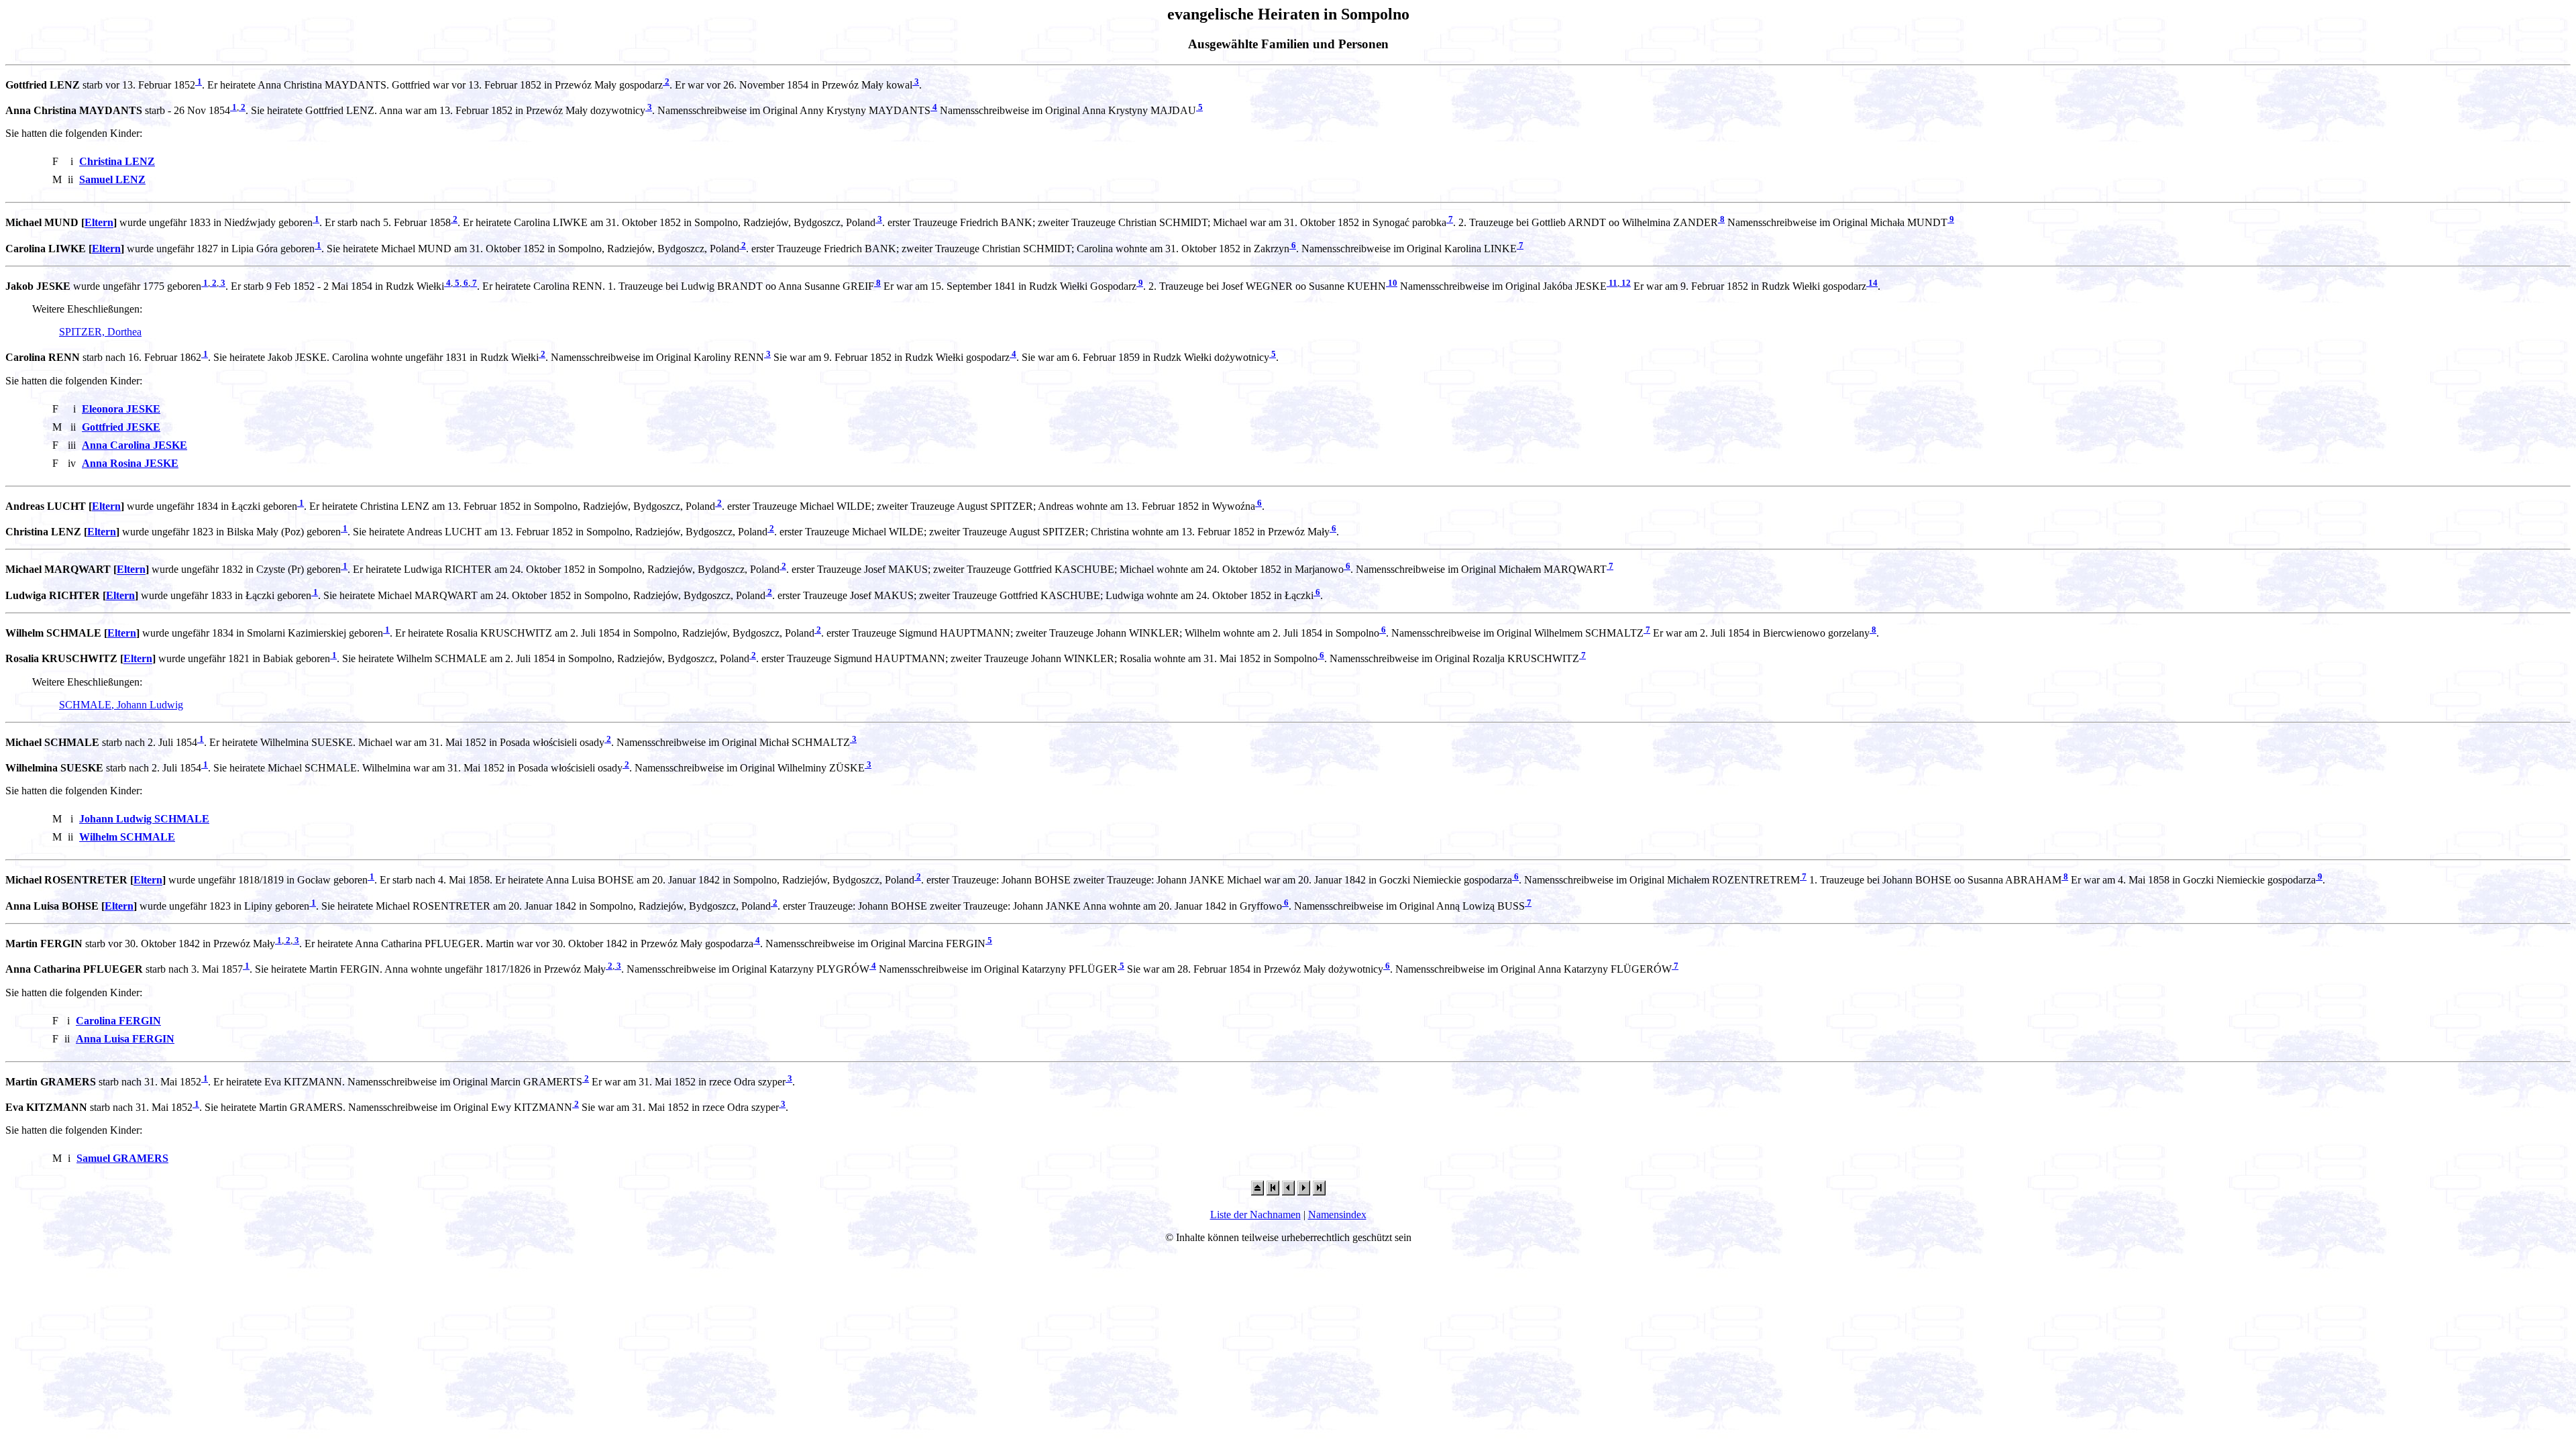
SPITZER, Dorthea (100, 332)
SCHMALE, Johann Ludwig (121, 705)
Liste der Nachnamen (1255, 1215)
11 (1612, 283)
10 (1392, 283)
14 (1872, 283)
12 (1625, 283)
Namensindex (1337, 1215)
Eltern (99, 223)
